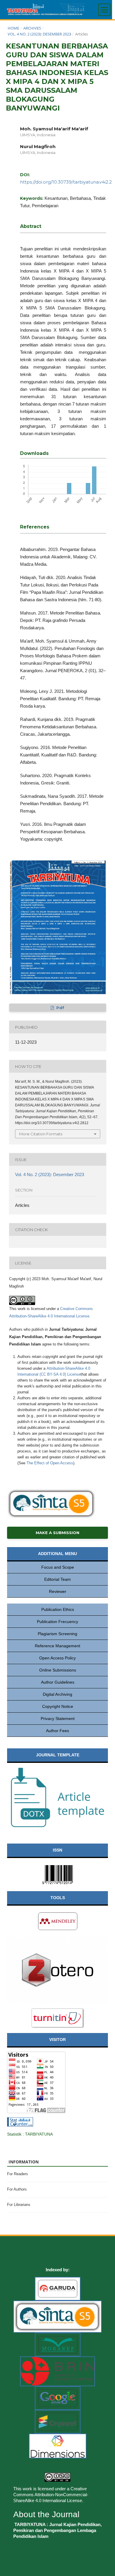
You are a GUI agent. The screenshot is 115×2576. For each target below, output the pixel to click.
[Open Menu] (104, 10)
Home (13, 28)
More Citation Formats (41, 1134)
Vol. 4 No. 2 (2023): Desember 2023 (39, 34)
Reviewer (58, 1591)
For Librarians (19, 2205)
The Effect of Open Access (50, 1463)
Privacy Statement (58, 1719)
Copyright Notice (58, 1706)
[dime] (58, 2446)
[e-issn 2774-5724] (57, 1874)
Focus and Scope (58, 1567)
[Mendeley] (58, 1921)
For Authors (17, 2189)
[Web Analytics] (20, 2121)
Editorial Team (57, 1579)
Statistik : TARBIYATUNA (30, 2134)
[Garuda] (58, 2288)
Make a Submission (57, 1533)
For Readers (18, 2174)
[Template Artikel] (57, 1797)
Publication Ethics (58, 1609)
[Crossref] (58, 2421)
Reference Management (57, 1646)
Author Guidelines (58, 1682)
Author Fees (57, 1731)
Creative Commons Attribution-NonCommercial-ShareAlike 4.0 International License (51, 2495)
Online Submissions (58, 1670)
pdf (60, 1008)
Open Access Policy (57, 1658)
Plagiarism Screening (57, 1634)
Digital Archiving (57, 1694)
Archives (32, 28)
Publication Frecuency (57, 1622)
